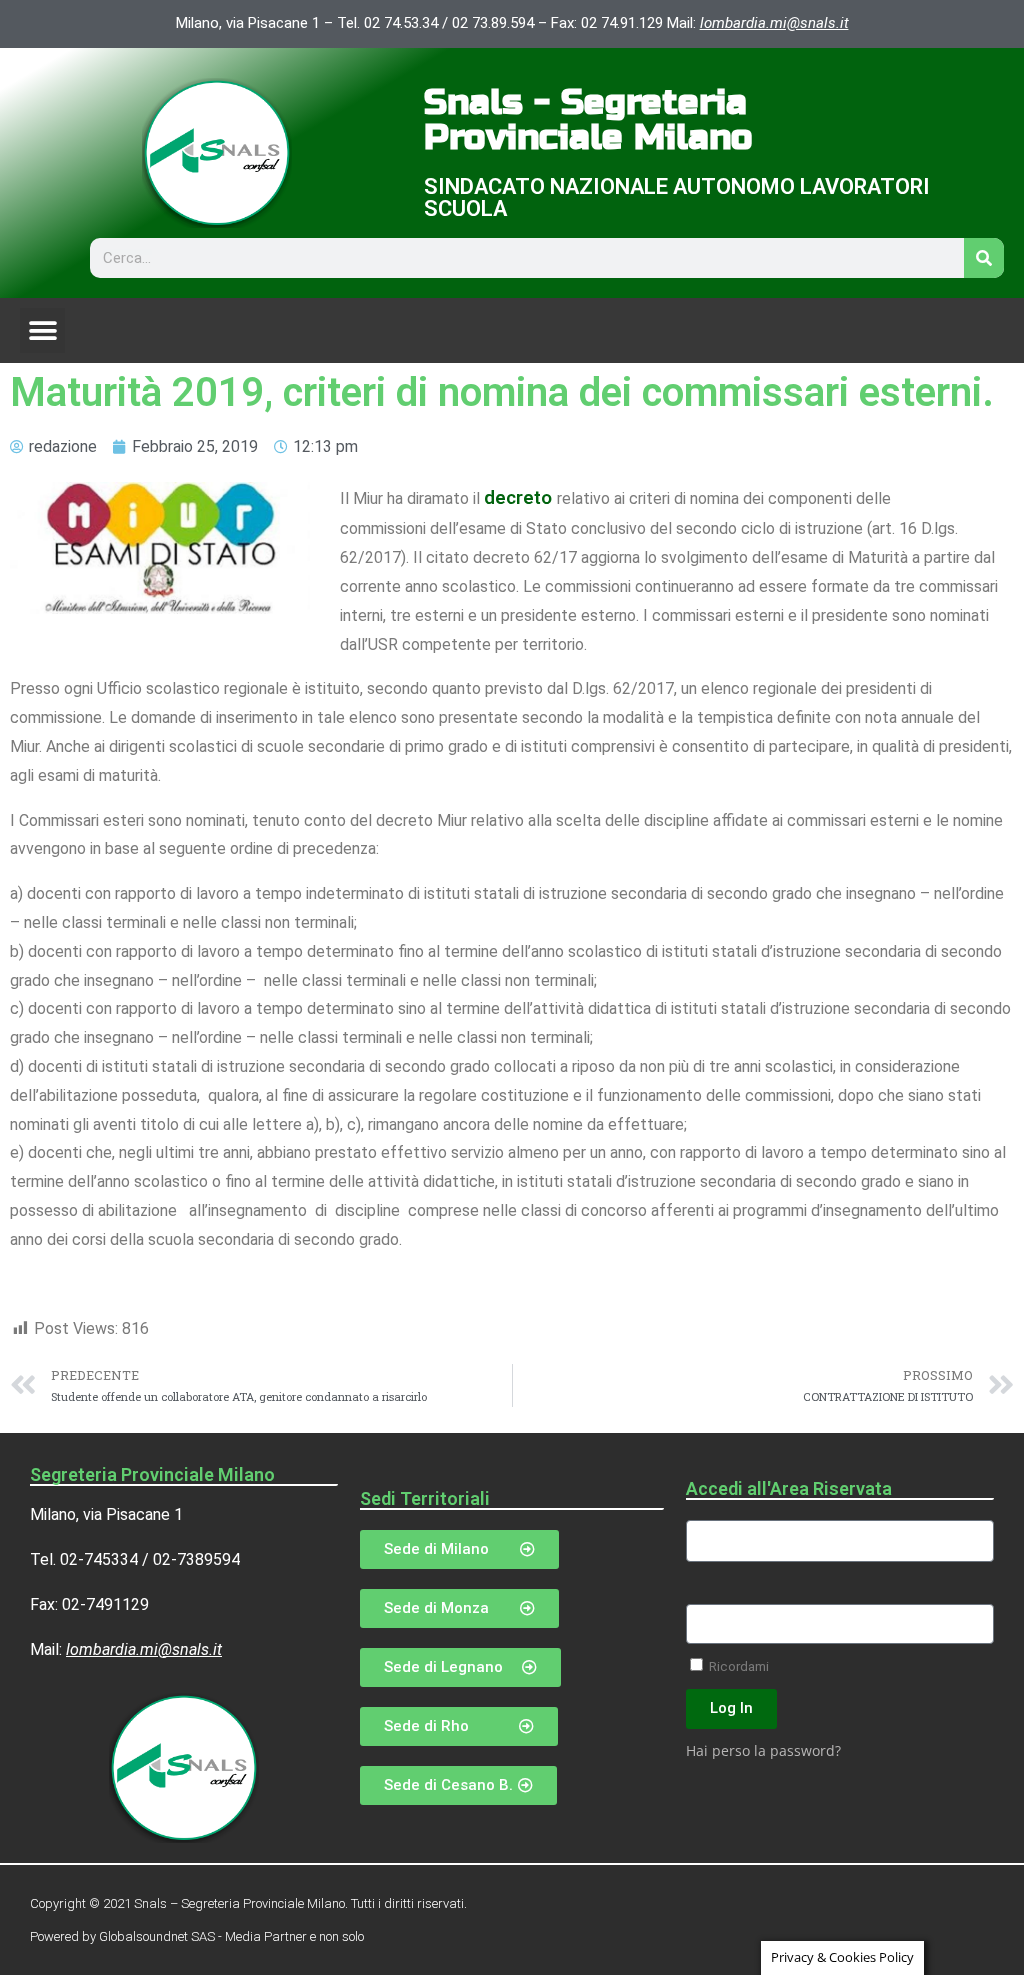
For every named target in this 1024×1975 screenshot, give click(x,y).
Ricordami (737, 1666)
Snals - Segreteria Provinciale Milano (588, 120)
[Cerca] (984, 258)
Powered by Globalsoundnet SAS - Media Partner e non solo (197, 1936)
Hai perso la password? (763, 1750)
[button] (42, 330)
